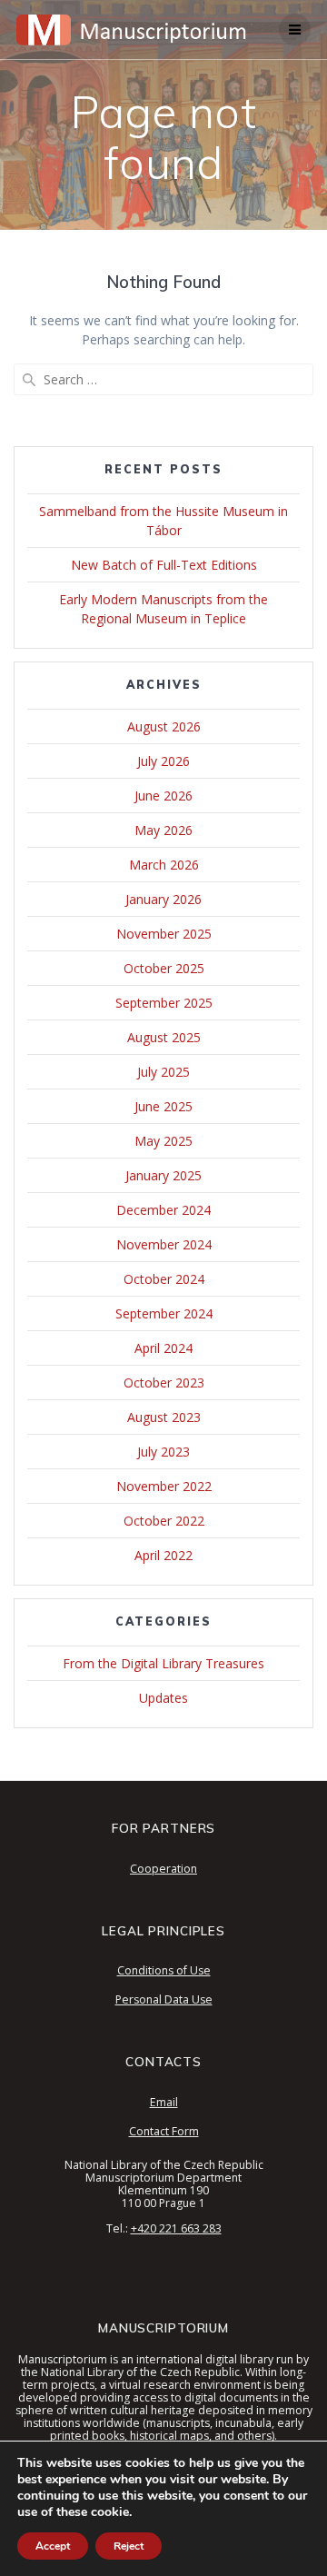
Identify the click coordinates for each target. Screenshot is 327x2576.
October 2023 (164, 1382)
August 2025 (164, 1037)
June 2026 (163, 796)
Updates (163, 1698)
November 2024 (164, 1244)
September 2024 (164, 1313)
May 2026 (163, 830)
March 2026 (164, 865)
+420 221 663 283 (176, 2228)
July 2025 (163, 1072)
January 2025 (163, 1175)
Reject (129, 2546)
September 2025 (164, 1003)
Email (164, 2102)
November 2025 (164, 934)
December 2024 (163, 1210)
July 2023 (163, 1452)
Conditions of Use (164, 1970)
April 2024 (163, 1348)
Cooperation (163, 1869)
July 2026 (163, 761)
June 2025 (163, 1106)
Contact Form (164, 2131)
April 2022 (163, 1555)
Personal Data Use (164, 1999)
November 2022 (164, 1486)
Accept (53, 2546)
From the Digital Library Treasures (163, 1663)
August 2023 (164, 1417)
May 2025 (163, 1141)
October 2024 (164, 1279)
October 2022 (164, 1521)
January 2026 (163, 899)
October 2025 (164, 968)
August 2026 (164, 726)
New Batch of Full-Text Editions (164, 565)
